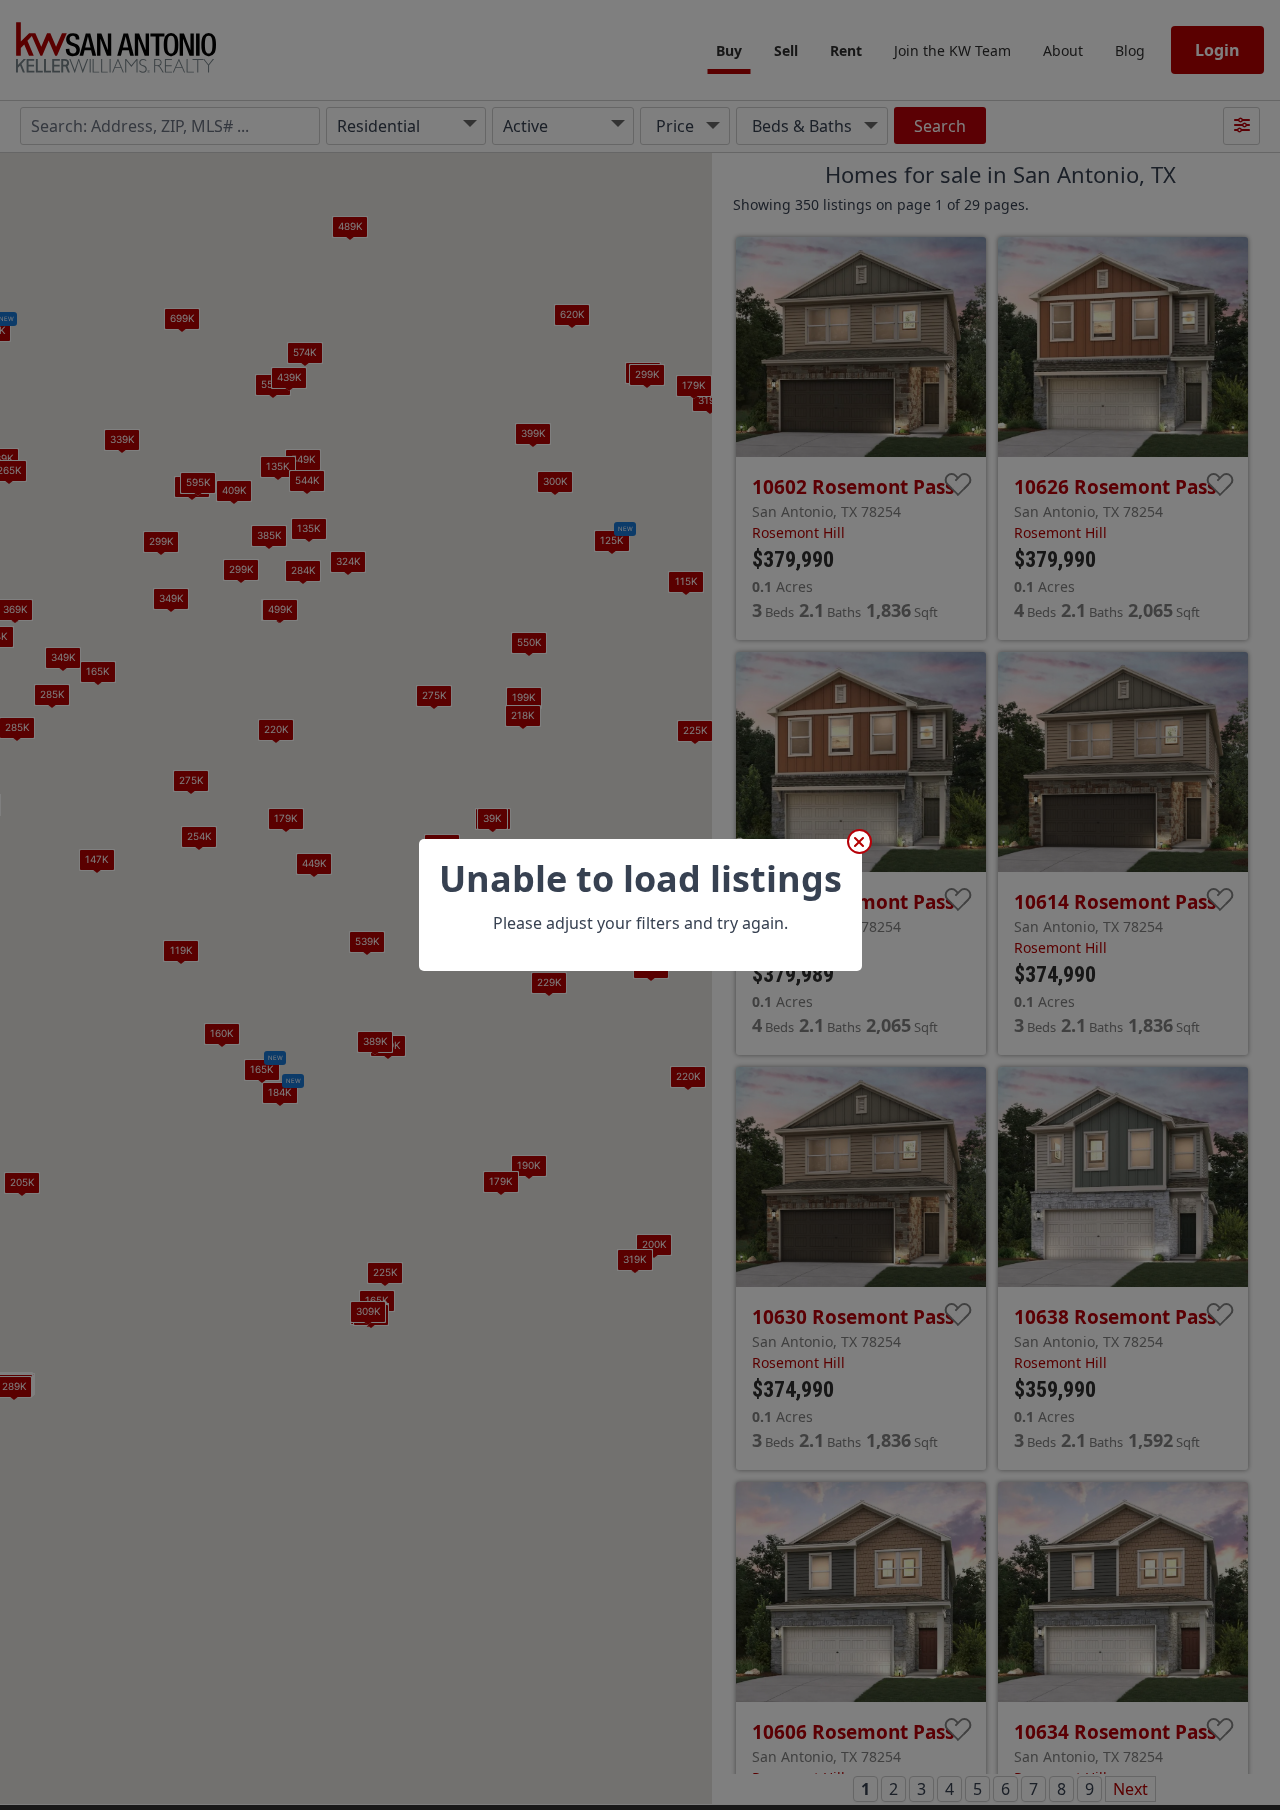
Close (859, 841)
